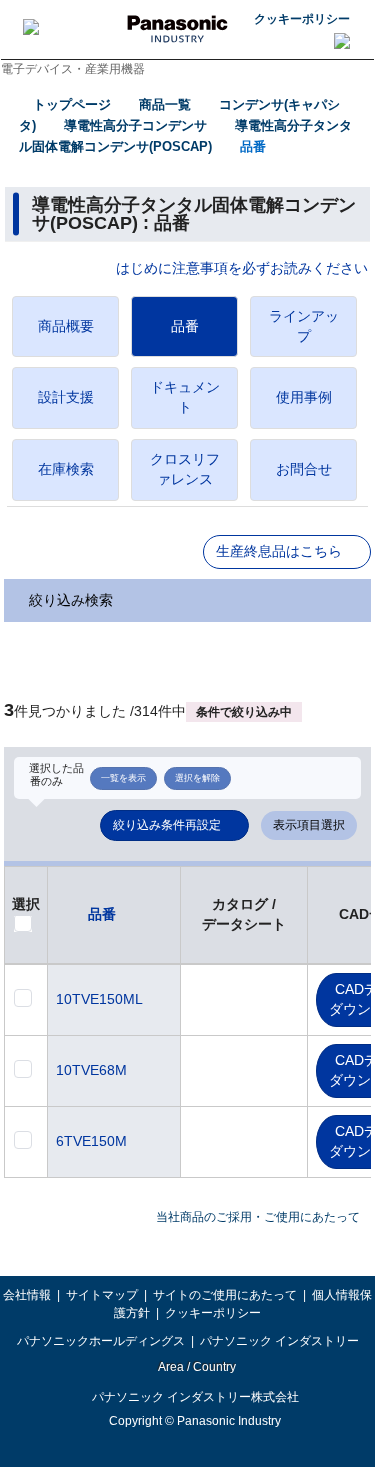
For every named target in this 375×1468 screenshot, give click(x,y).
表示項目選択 (309, 825)
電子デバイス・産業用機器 (73, 69)
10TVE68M (91, 1070)
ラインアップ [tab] (304, 326)
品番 (253, 146)
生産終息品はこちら (279, 551)
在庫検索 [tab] (66, 469)
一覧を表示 (123, 778)
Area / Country (196, 1367)
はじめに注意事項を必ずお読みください (242, 269)
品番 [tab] (185, 326)
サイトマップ (102, 1295)
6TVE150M (91, 1141)
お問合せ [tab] (304, 469)
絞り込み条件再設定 (167, 825)
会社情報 (27, 1295)
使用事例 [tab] (304, 397)
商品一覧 (165, 104)
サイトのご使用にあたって (225, 1295)
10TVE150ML (99, 999)
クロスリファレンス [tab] (185, 469)
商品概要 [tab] (66, 326)
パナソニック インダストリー (279, 1341)
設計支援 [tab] (66, 397)
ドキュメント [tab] (185, 397)
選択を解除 (197, 778)
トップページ (72, 104)
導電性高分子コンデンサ (135, 125)
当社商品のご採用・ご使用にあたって (258, 1217)
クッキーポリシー (302, 19)
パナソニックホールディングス (101, 1341)
